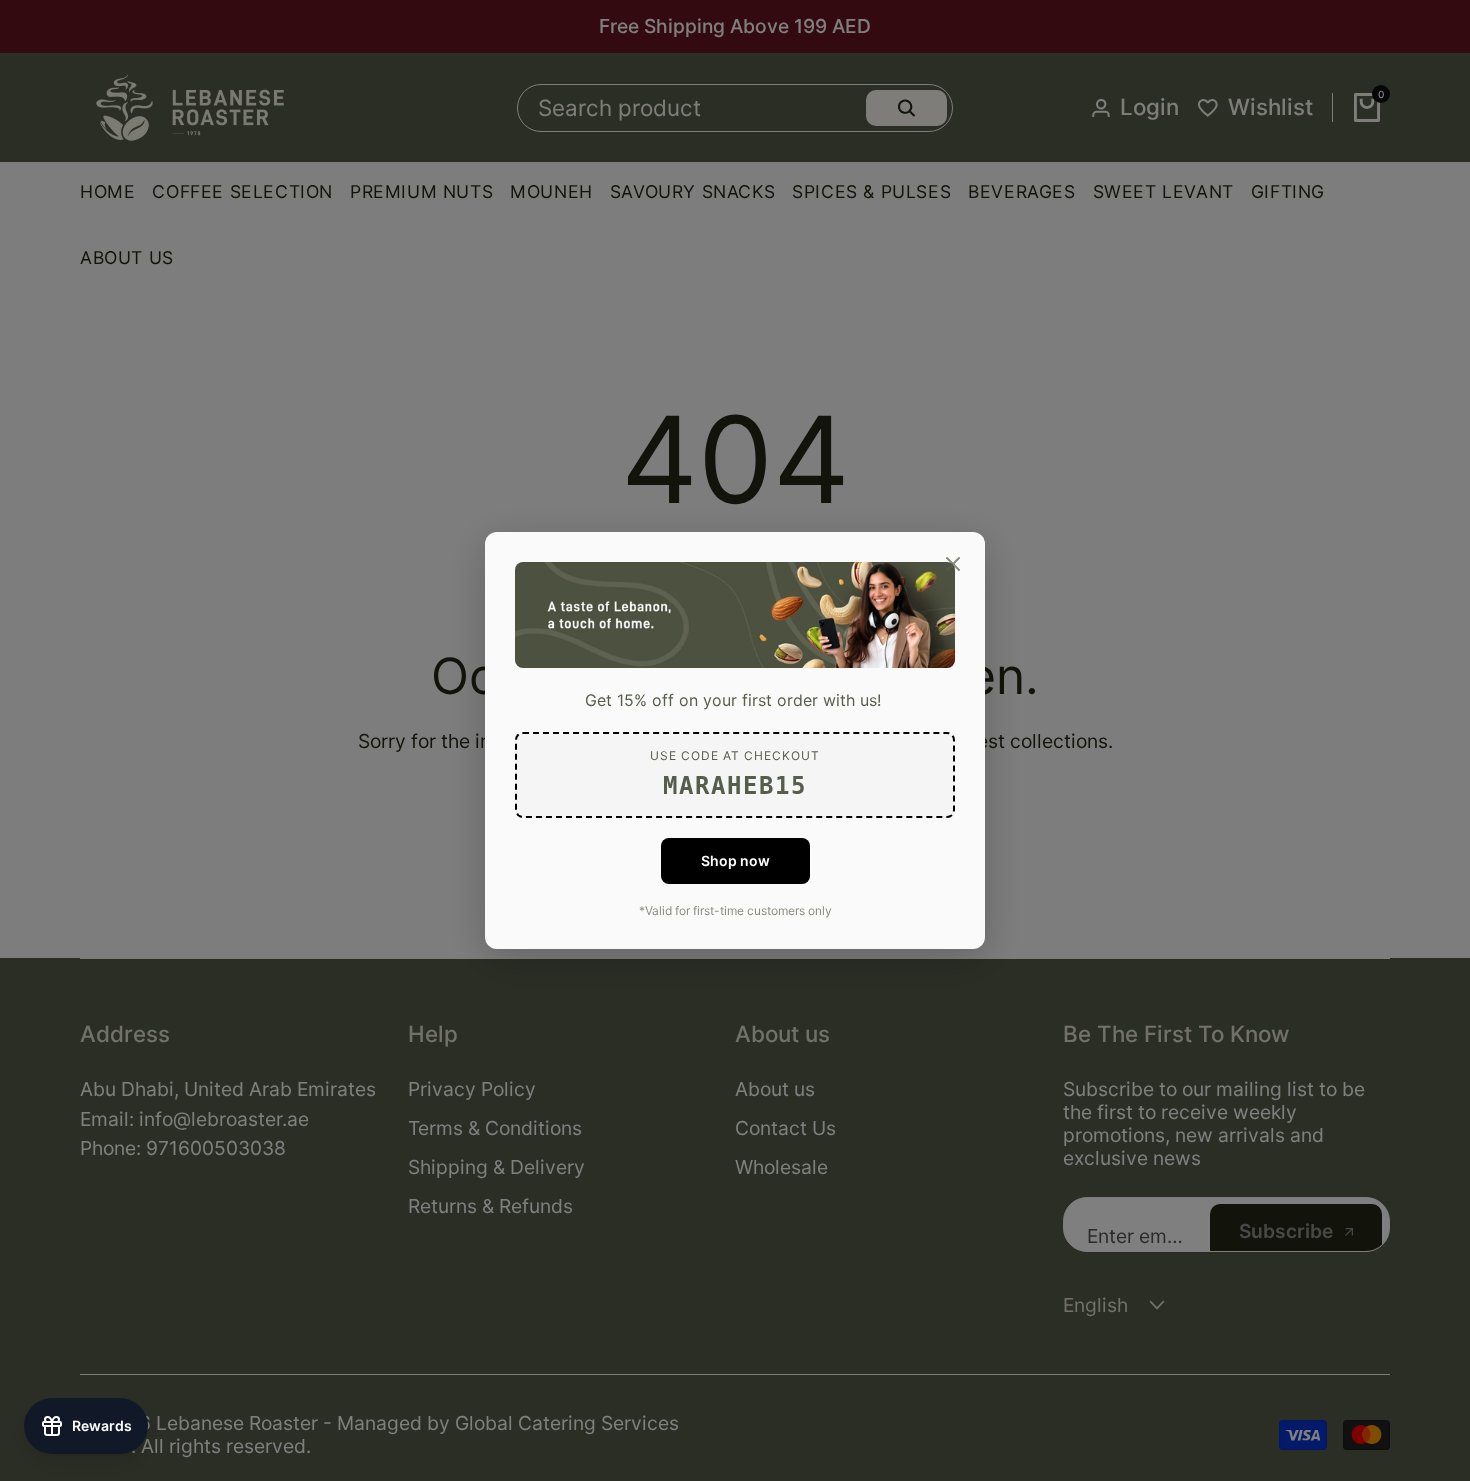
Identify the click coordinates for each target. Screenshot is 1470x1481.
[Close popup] (953, 564)
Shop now (735, 860)
